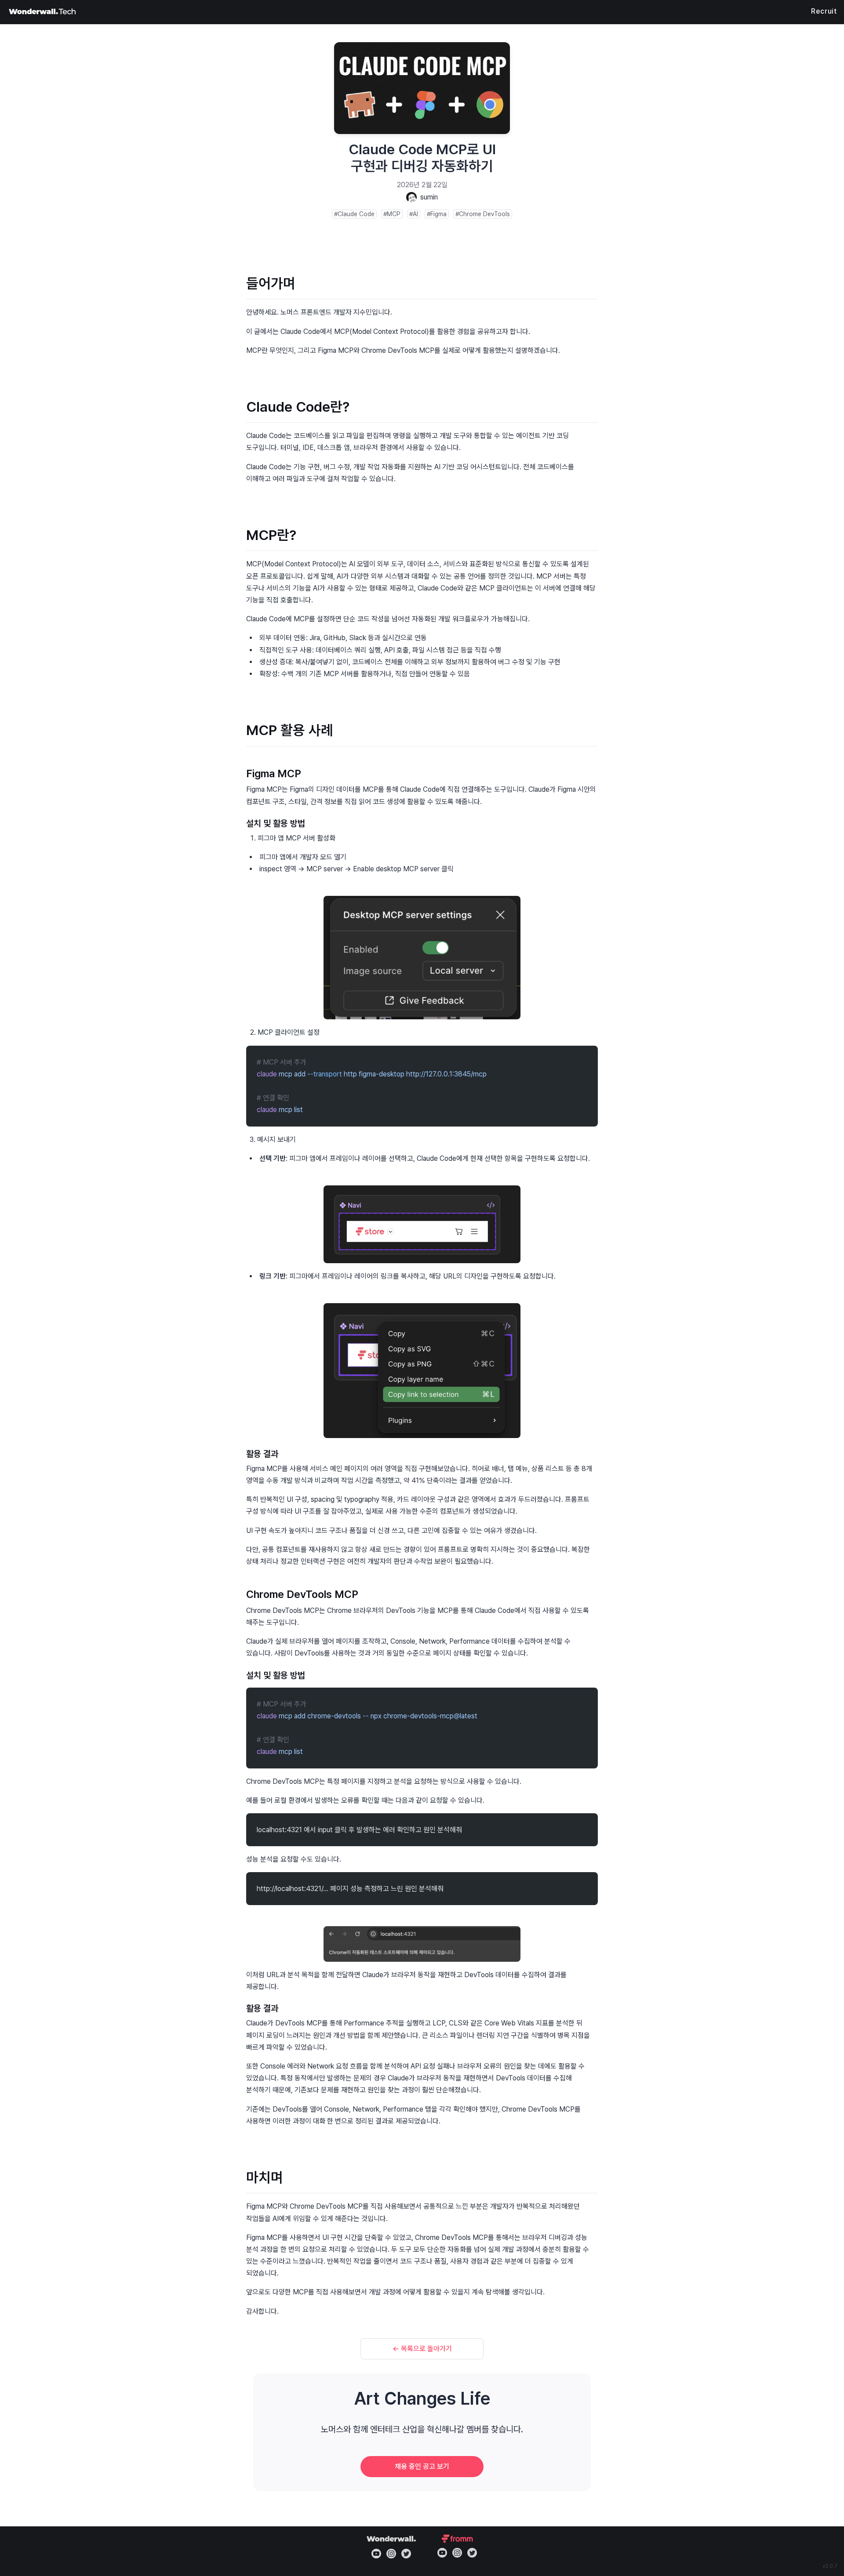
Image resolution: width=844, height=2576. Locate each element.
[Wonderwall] (42, 12)
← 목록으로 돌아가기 (422, 2349)
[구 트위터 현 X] (406, 2554)
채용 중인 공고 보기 (422, 2466)
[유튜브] (376, 2554)
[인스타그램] (391, 2554)
